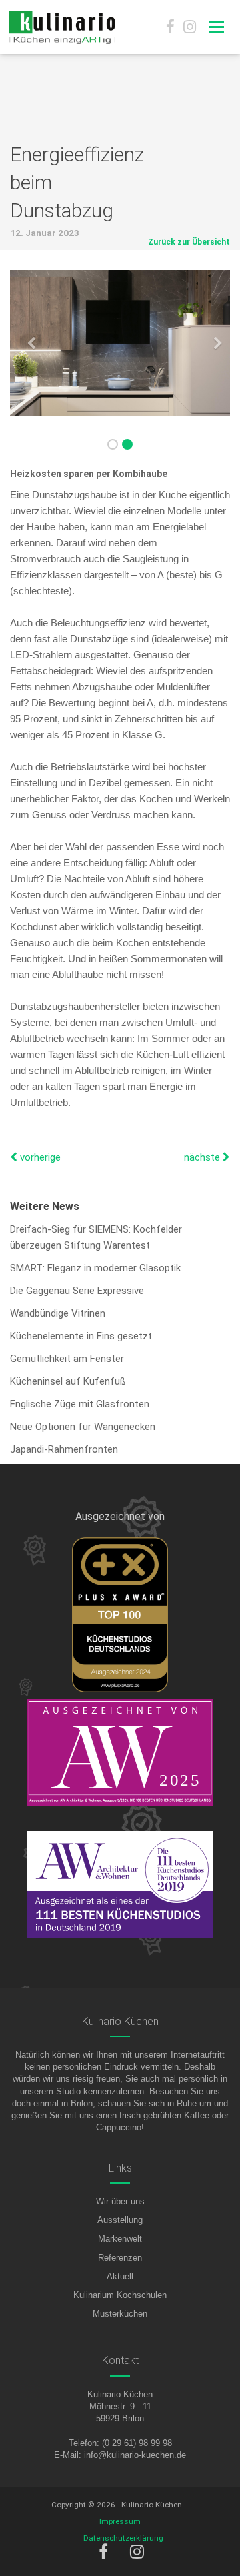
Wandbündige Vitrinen (58, 1313)
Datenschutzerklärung (123, 2538)
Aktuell (120, 2276)
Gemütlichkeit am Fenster (67, 1359)
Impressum (120, 2521)
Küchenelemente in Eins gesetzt (81, 1336)
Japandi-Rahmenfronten (64, 1449)
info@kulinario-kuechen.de (135, 2455)
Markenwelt (120, 2239)
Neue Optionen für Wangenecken (83, 1427)
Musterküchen (120, 2314)
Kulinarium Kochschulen (120, 2295)
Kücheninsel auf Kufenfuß (68, 1381)
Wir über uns (120, 2201)
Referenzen (120, 2258)
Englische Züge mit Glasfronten (80, 1404)
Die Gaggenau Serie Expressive (77, 1291)
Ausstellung (120, 2220)
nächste (203, 1157)
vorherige (39, 1157)
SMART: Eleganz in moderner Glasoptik (95, 1268)
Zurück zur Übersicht (189, 242)
